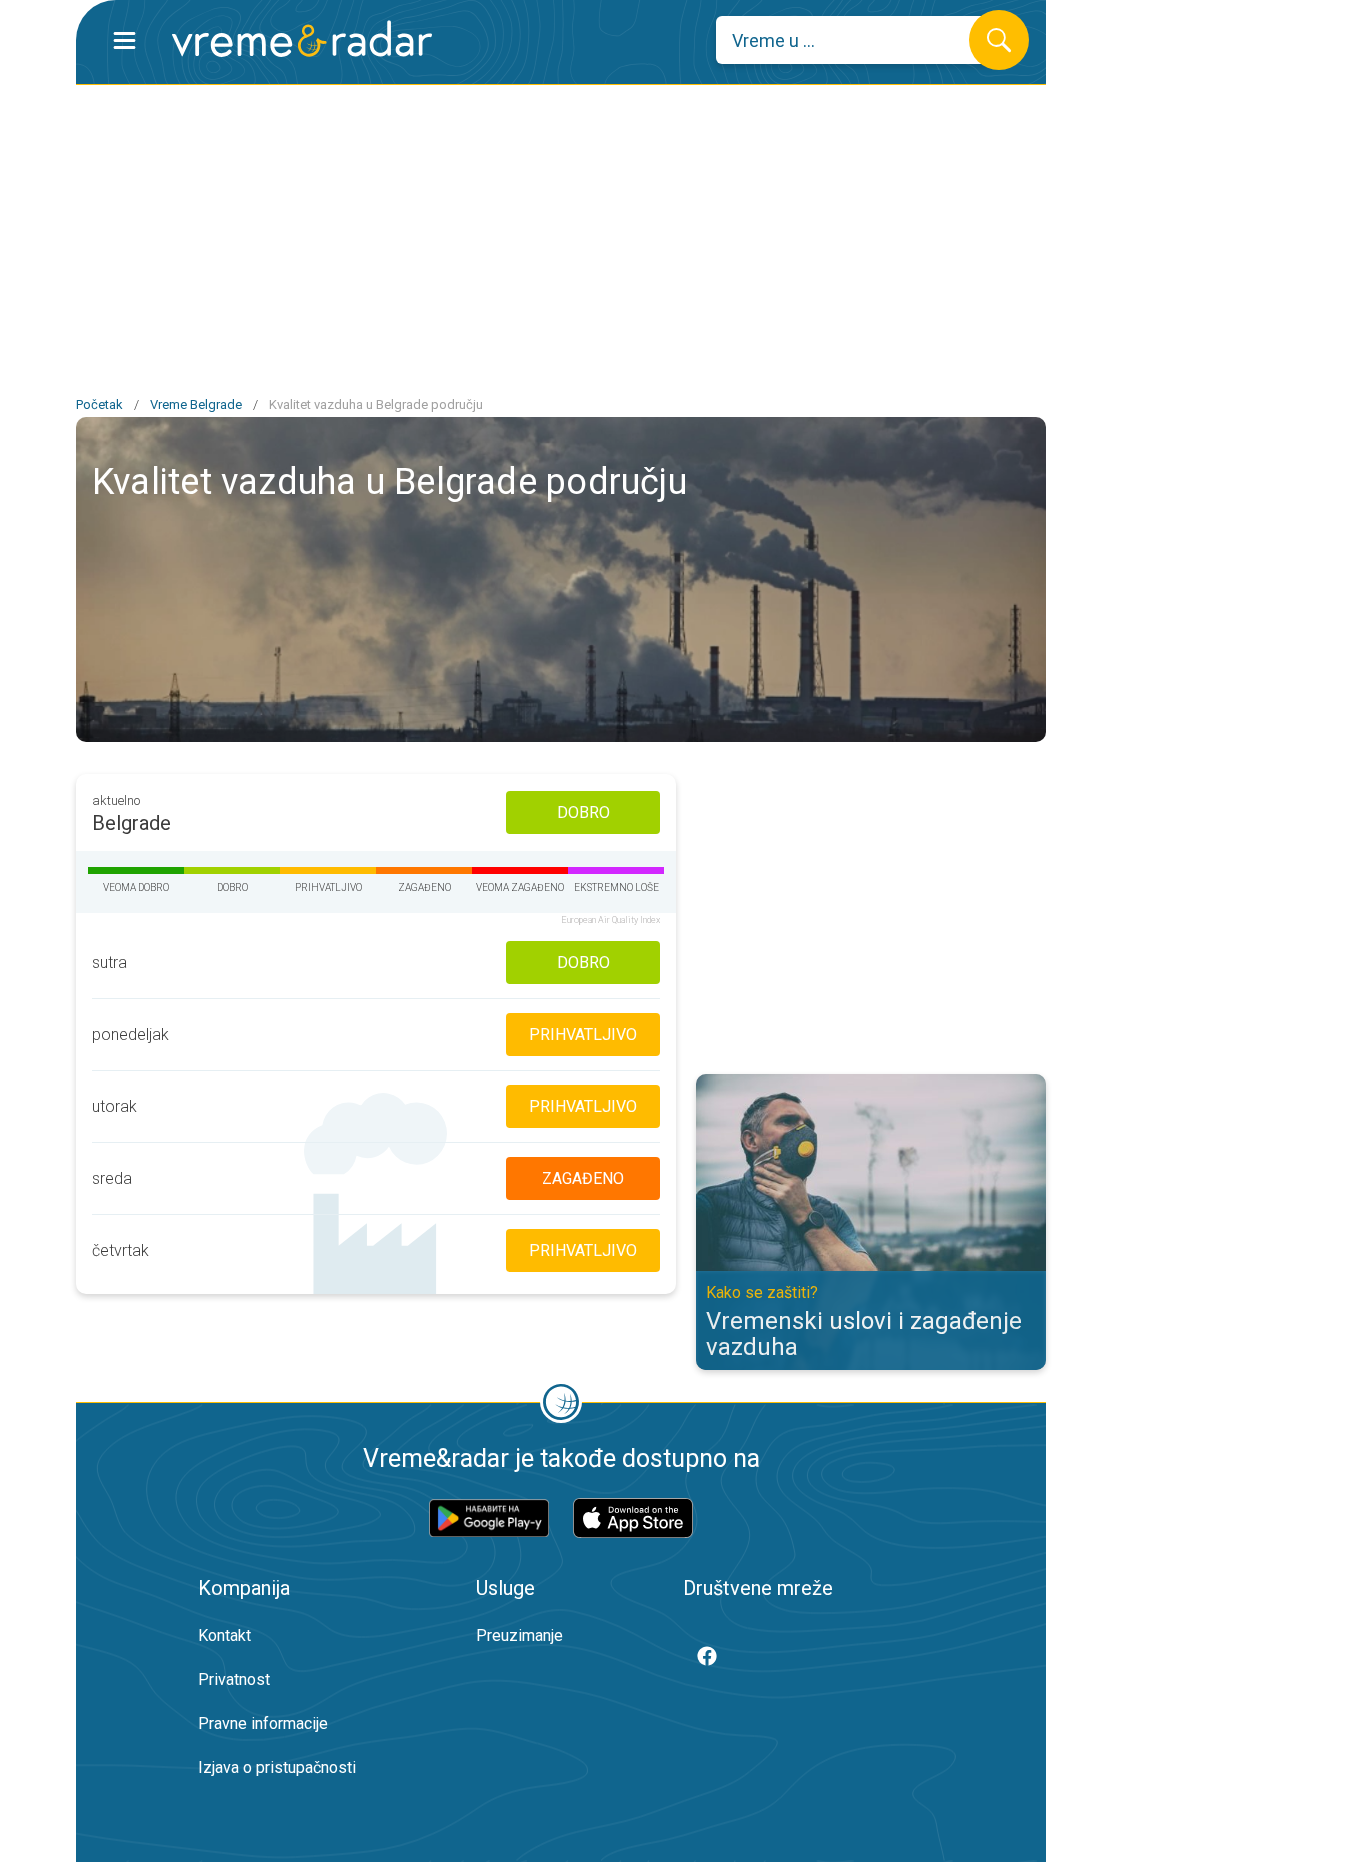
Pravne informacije (263, 1723)
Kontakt (224, 1635)
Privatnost (234, 1679)
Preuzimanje (519, 1635)
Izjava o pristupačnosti (277, 1767)
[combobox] (857, 40)
